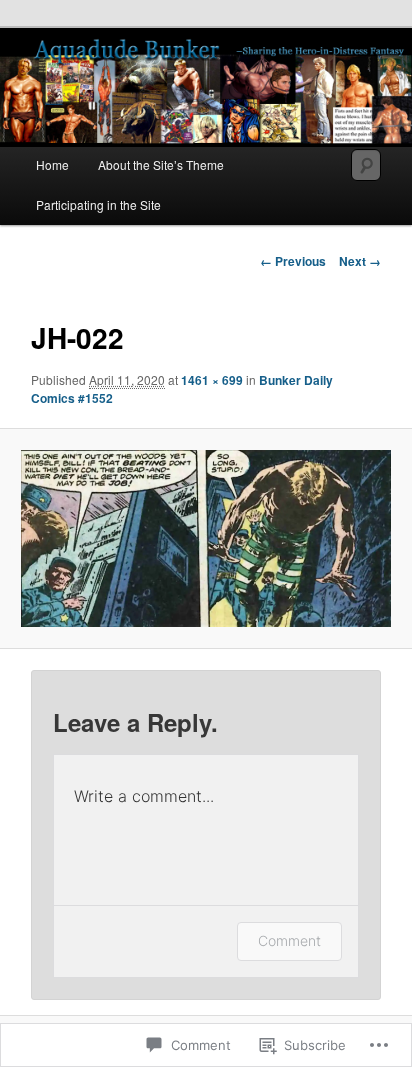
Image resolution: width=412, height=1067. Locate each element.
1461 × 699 (212, 380)
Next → (360, 261)
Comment (289, 940)
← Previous (293, 261)
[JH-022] (205, 538)
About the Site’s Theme (161, 164)
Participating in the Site (98, 204)
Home (52, 164)
